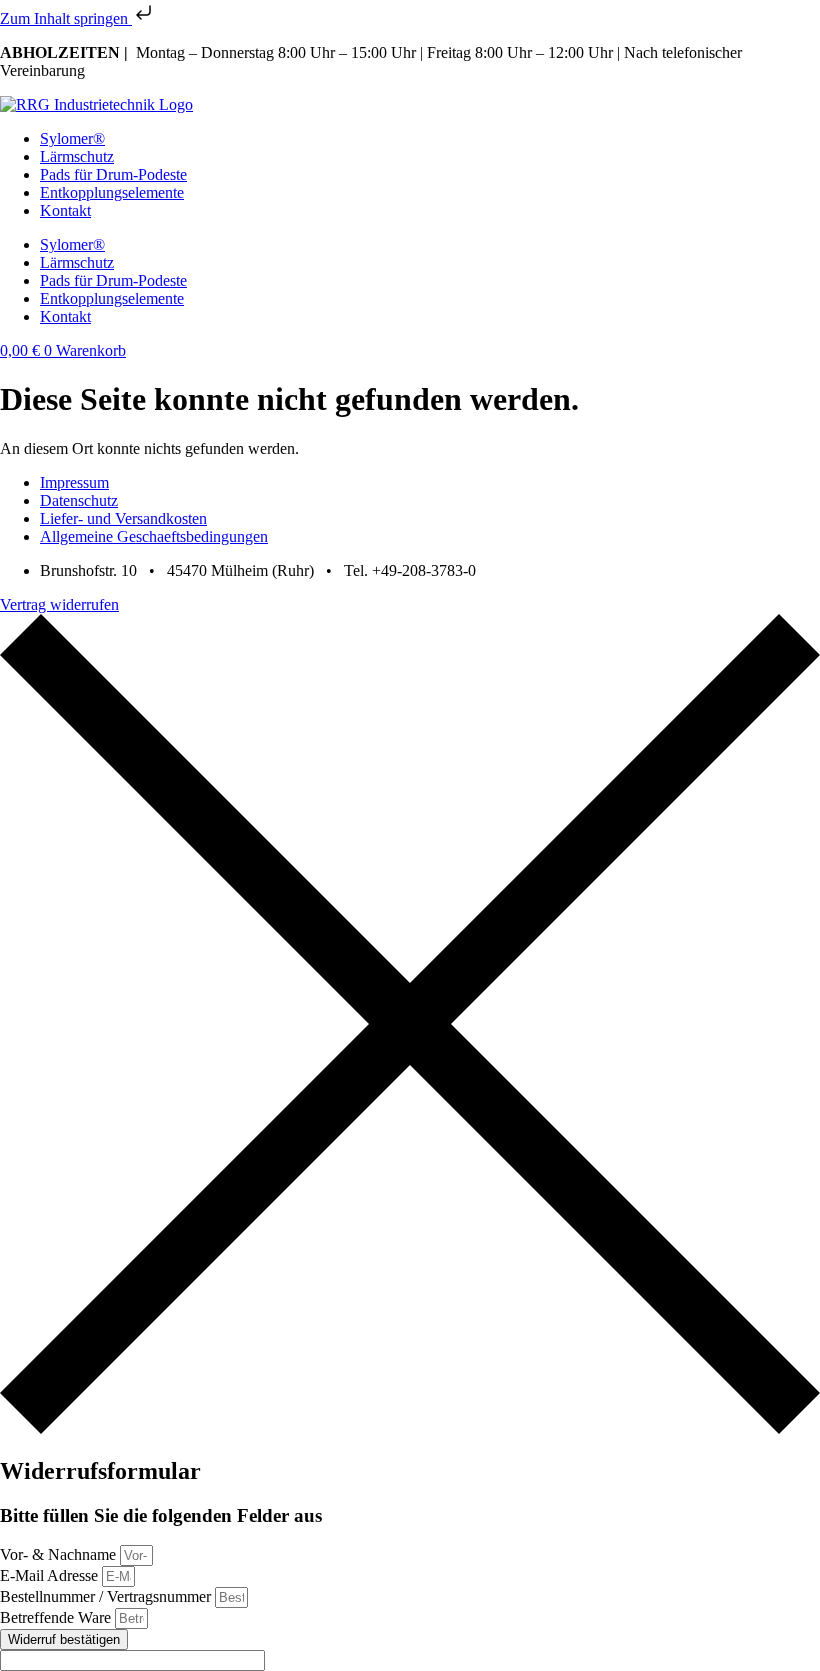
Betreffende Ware (57, 1617)
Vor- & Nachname (60, 1554)
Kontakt (65, 210)
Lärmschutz (77, 156)
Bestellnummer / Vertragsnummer (107, 1596)
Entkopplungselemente (112, 192)
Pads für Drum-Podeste (113, 174)
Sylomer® (72, 138)
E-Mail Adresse (51, 1575)
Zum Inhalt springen (66, 18)
